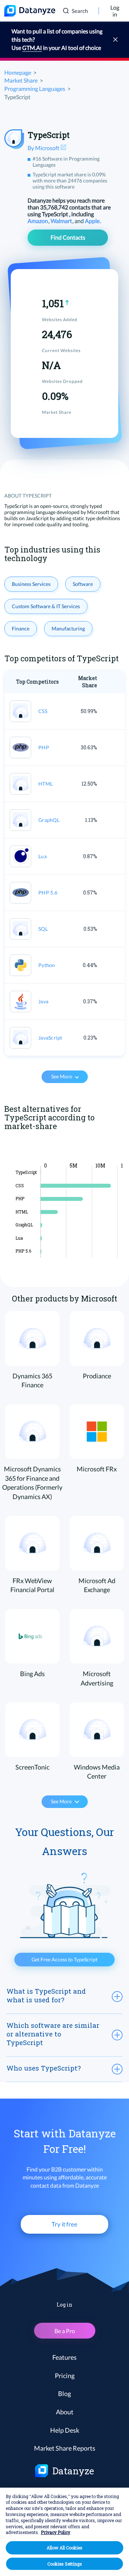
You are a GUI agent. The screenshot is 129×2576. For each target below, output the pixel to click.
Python (47, 965)
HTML (46, 784)
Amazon (38, 221)
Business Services (31, 584)
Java (43, 1001)
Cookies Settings (65, 2564)
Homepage (18, 72)
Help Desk (65, 2430)
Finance (21, 628)
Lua (42, 856)
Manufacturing (68, 628)
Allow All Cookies (64, 2548)
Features (64, 2357)
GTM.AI (32, 48)
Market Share (21, 80)
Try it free (64, 2224)
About (65, 2412)
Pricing (65, 2376)
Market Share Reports (65, 2448)
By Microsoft (44, 148)
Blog (64, 2394)
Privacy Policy (56, 2532)
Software (83, 584)
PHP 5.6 (48, 892)
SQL (43, 929)
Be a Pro (65, 2331)
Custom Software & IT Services (46, 606)
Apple (93, 221)
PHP (44, 747)
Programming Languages (35, 89)
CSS (43, 711)
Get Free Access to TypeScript (64, 1959)
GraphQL (49, 820)
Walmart (62, 221)
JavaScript (50, 1038)
